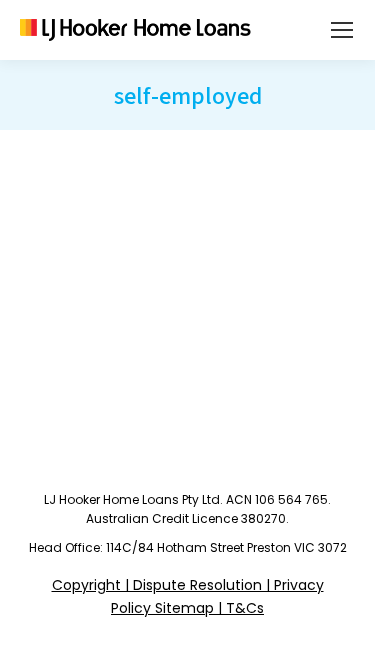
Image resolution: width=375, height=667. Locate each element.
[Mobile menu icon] (342, 30)
